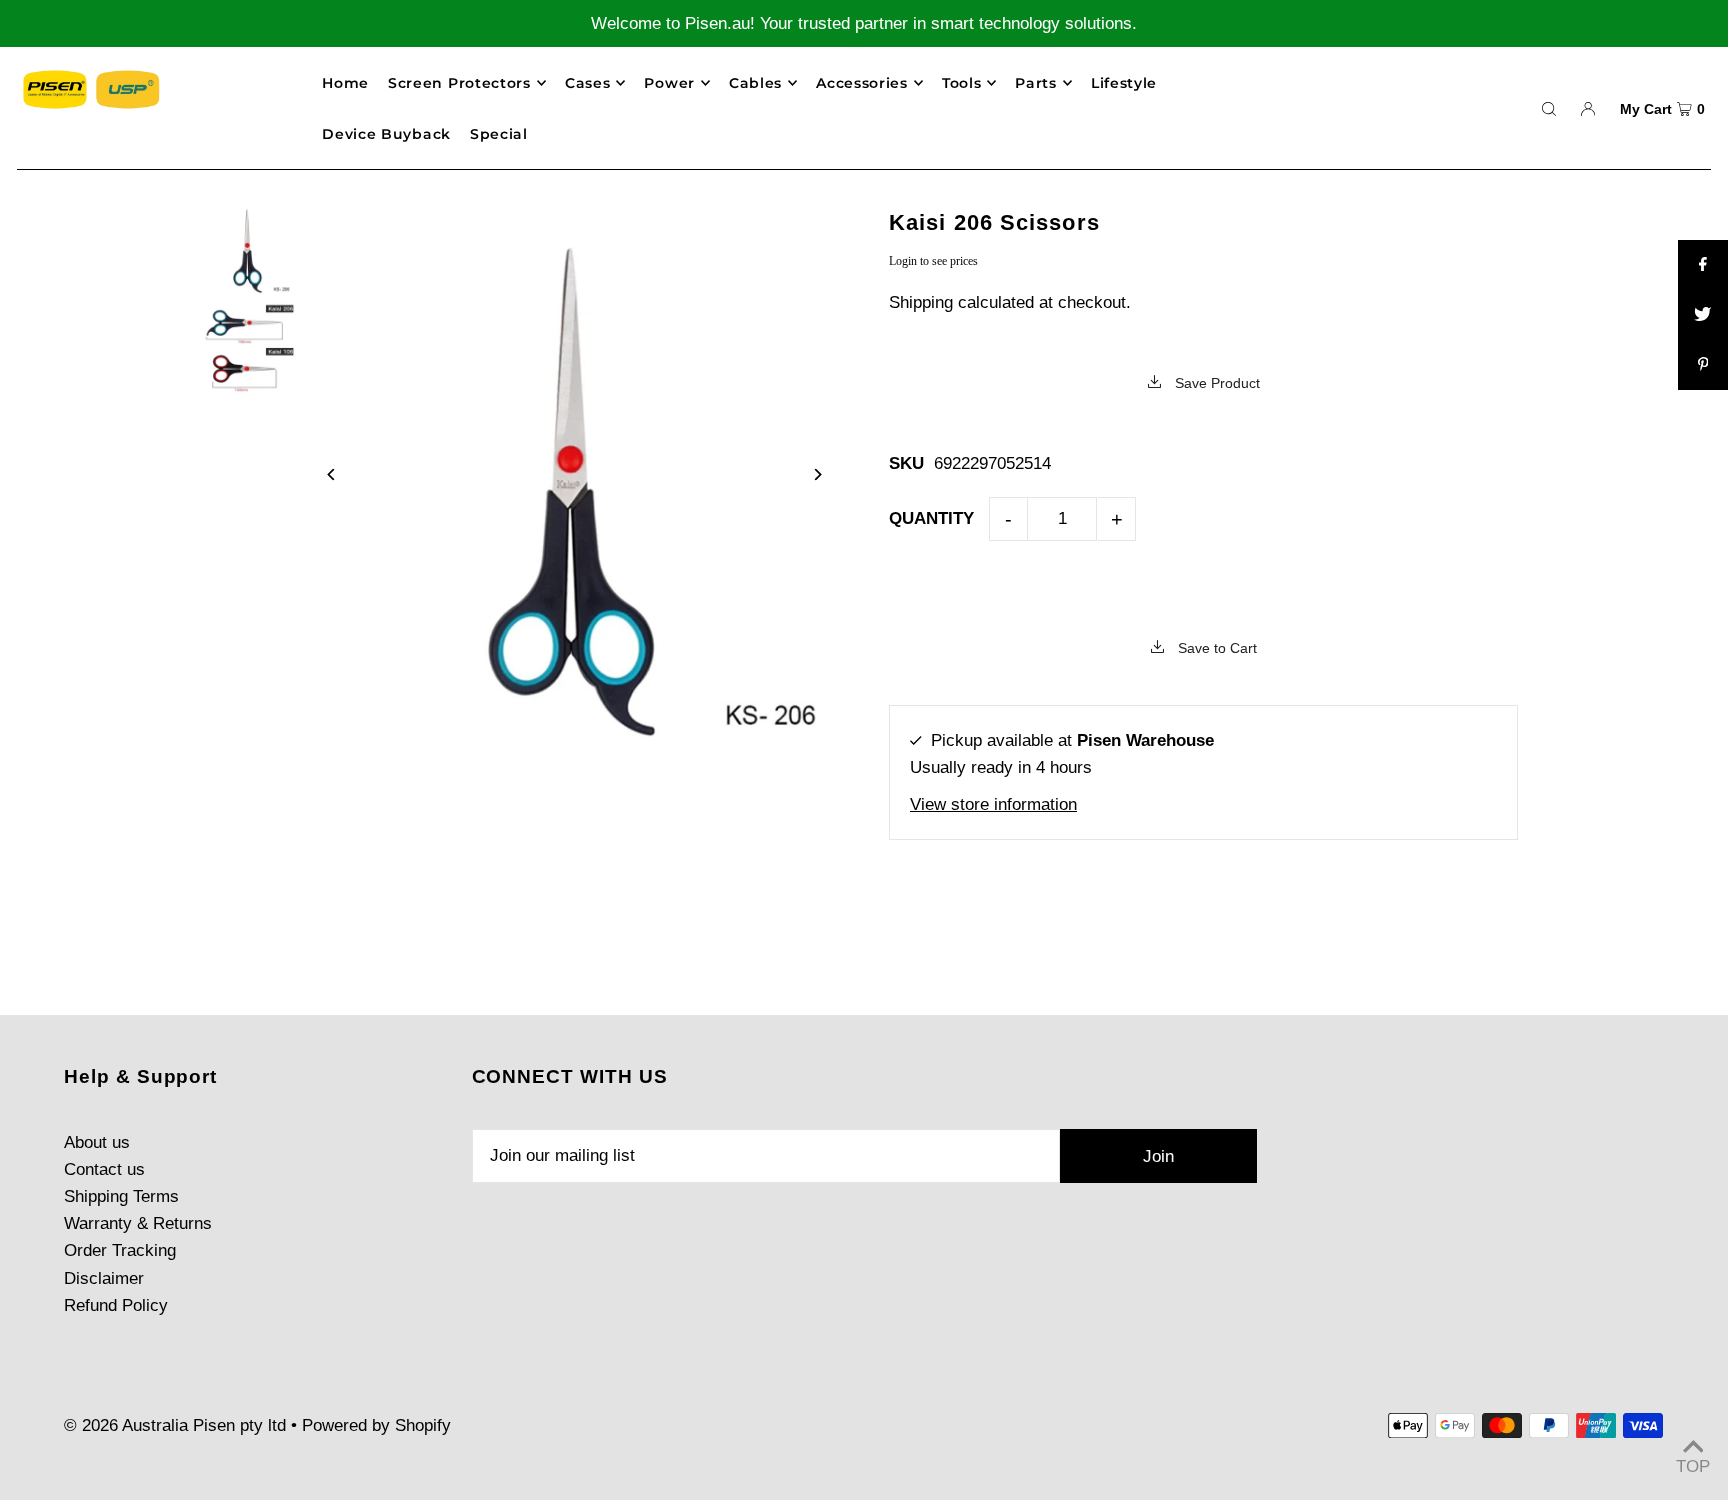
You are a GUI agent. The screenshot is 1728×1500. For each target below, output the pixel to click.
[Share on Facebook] (1703, 265)
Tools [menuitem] (962, 83)
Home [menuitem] (345, 83)
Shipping (921, 302)
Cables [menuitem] (755, 83)
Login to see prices (933, 261)
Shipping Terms (121, 1196)
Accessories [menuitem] (862, 83)
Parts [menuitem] (1036, 83)
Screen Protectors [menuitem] (459, 83)
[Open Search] (1549, 108)
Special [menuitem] (499, 134)
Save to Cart (1215, 648)
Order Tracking (120, 1250)
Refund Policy (116, 1305)
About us (97, 1142)
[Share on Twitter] (1703, 315)
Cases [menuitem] (588, 83)
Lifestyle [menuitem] (1124, 83)
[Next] (816, 474)
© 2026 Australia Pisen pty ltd (175, 1425)
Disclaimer (104, 1278)
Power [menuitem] (669, 83)
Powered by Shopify (376, 1425)
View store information (993, 804)
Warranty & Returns (138, 1223)
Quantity (931, 518)
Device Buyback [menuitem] (386, 134)
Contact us (104, 1169)
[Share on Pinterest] (1703, 365)
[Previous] (332, 474)
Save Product (1215, 383)
